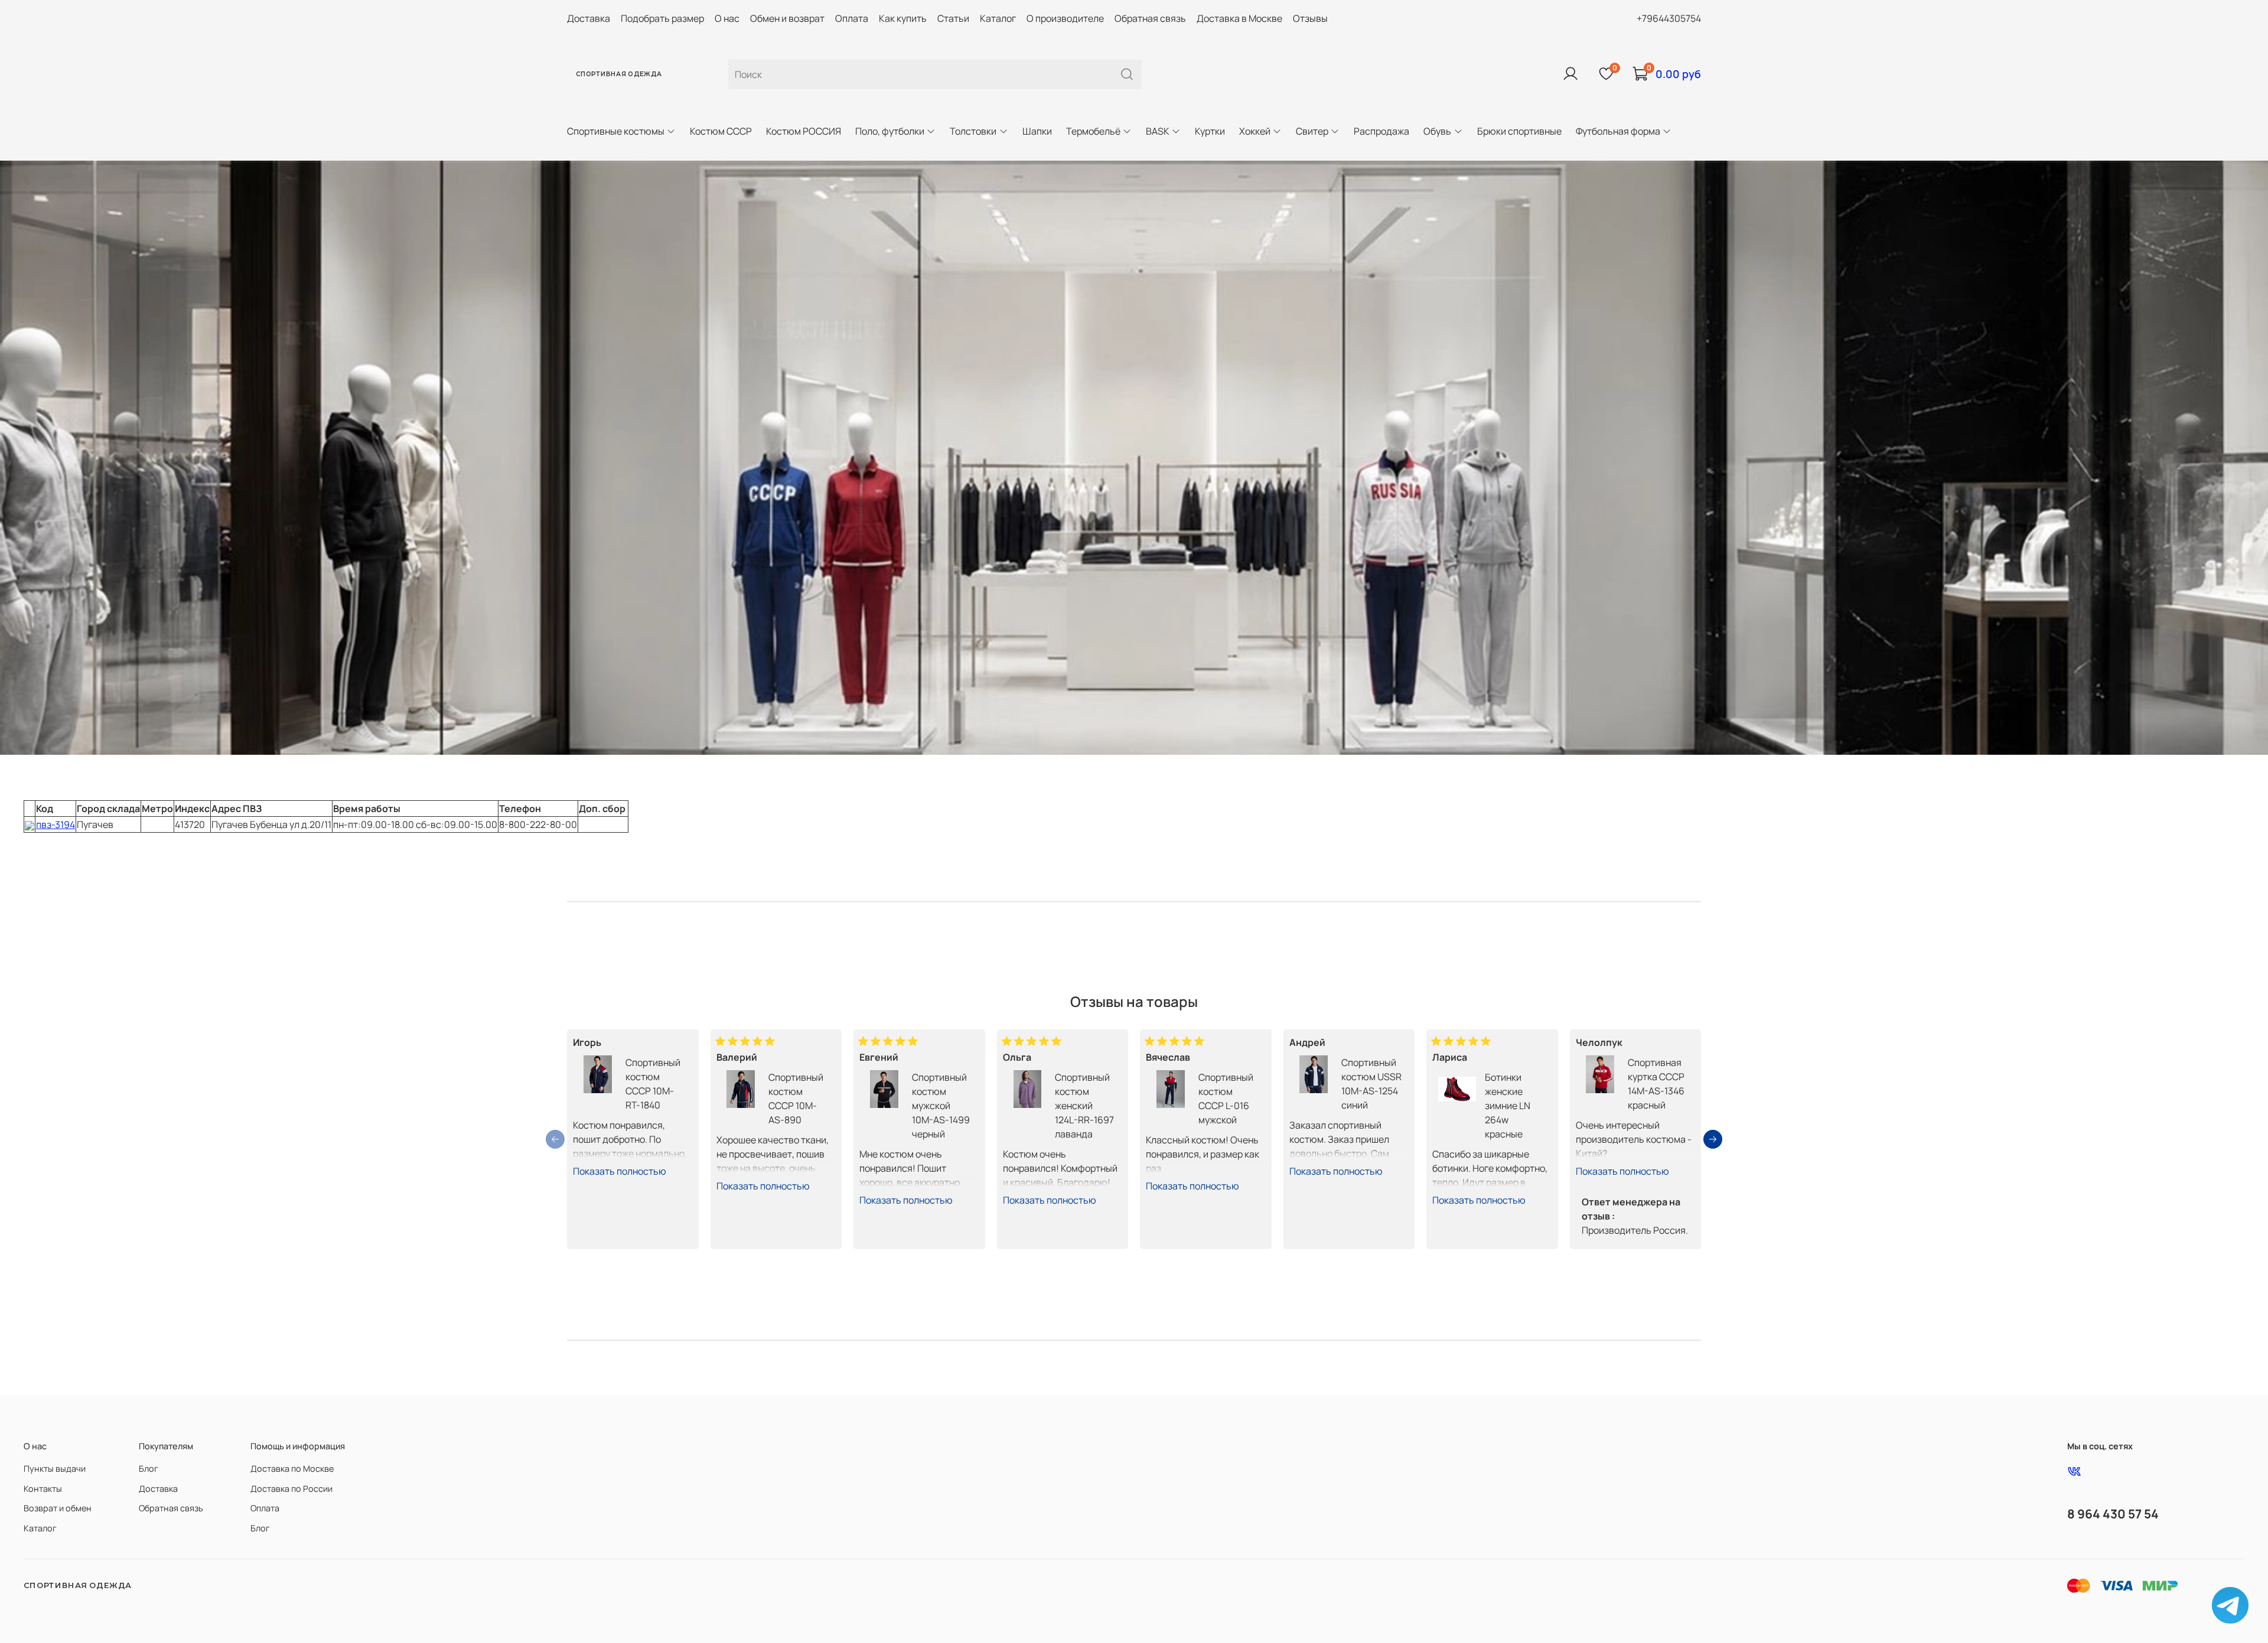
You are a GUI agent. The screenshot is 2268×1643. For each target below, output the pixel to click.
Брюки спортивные (1519, 131)
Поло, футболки (890, 131)
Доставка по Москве (292, 1468)
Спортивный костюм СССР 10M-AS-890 (796, 1098)
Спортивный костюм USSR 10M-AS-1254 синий (1371, 1084)
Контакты (43, 1489)
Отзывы (1310, 18)
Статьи (953, 18)
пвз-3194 (56, 824)
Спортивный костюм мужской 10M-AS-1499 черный (941, 1106)
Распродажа (1381, 131)
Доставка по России (291, 1489)
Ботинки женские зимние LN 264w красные (1508, 1106)
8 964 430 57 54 (2113, 1514)
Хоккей (1255, 131)
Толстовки (973, 131)
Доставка (589, 18)
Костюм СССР (721, 131)
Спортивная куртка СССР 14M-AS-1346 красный (1656, 1084)
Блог (149, 1468)
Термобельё (1093, 131)
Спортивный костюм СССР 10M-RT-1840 (653, 1084)
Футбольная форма (1618, 131)
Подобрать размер (662, 18)
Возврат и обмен (58, 1508)
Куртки (1210, 131)
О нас (727, 18)
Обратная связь (1150, 18)
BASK (1158, 131)
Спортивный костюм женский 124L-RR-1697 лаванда (1084, 1106)
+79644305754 (1669, 18)
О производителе (1065, 18)
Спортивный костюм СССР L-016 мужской (1226, 1098)
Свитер (1312, 131)
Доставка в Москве (1239, 18)
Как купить (903, 18)
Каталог (998, 18)
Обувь (1437, 131)
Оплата (852, 18)
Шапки (1037, 131)
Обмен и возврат (787, 18)
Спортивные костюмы (616, 131)
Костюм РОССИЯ (804, 131)
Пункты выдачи (55, 1468)
